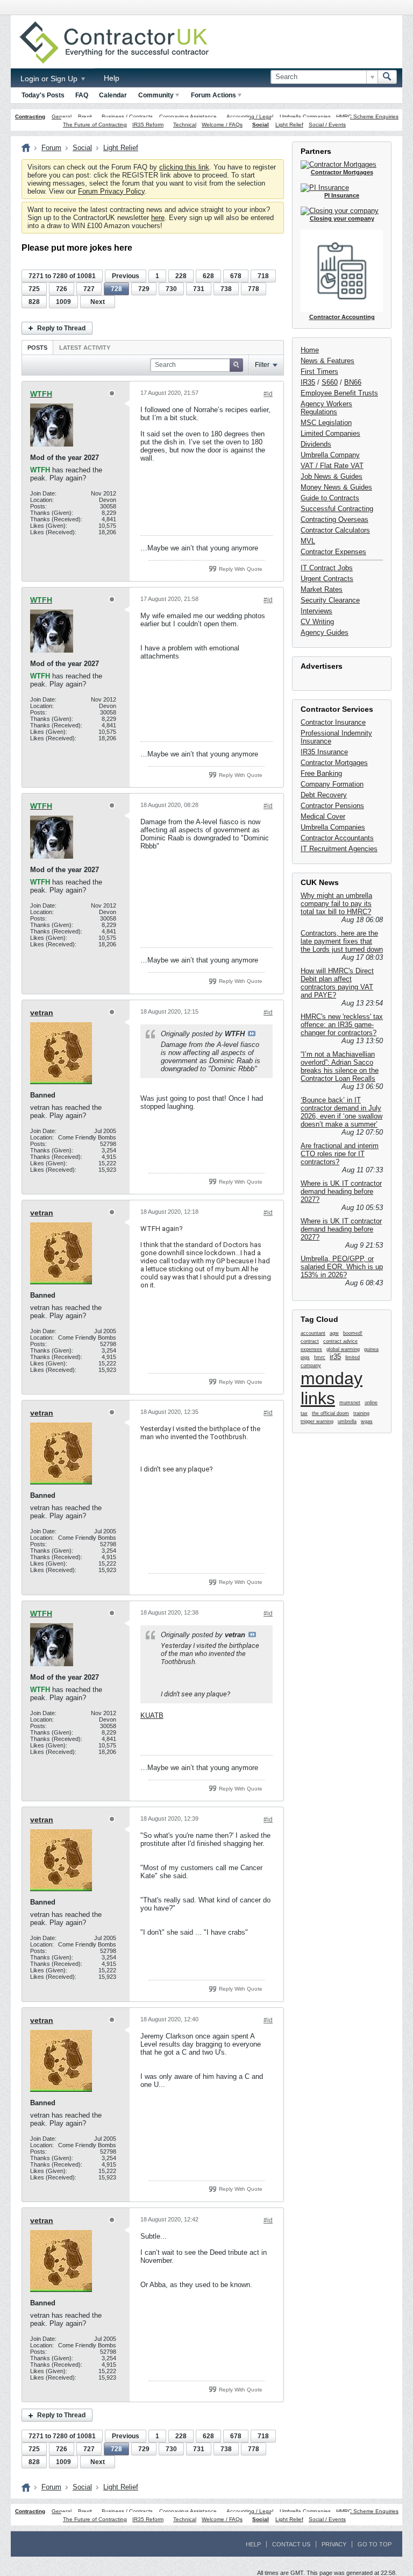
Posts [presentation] (37, 348)
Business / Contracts (127, 116)
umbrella (347, 1421)
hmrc (320, 1357)
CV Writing (317, 622)
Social (261, 125)
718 (263, 276)
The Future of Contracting (95, 125)
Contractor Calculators (335, 530)
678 (236, 276)
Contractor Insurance (333, 722)
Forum (51, 148)
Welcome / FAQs (222, 125)
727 (89, 289)
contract (310, 1341)
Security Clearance (330, 600)
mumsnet (350, 1403)
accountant (313, 1333)
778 (254, 289)
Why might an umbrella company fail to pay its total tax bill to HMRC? (336, 904)
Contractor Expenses (333, 552)
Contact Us (291, 2544)
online (371, 1403)
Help (112, 78)
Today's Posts (43, 95)
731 (199, 289)
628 (208, 276)
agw (334, 1333)
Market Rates (322, 589)
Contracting (30, 116)
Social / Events (327, 125)
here (158, 218)
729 (144, 289)
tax (304, 1413)
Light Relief (289, 125)
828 (34, 302)
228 (181, 276)
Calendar (113, 95)
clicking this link (184, 167)
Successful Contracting (337, 509)
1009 (63, 302)
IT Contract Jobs (327, 568)
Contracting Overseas (334, 519)
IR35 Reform (148, 125)
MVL (308, 541)
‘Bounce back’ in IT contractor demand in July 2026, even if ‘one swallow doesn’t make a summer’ (341, 1112)
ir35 (335, 1357)
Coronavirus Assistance (188, 116)
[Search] (387, 77)
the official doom (330, 1413)
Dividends (316, 444)
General (62, 116)
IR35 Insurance (324, 752)
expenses (311, 1349)
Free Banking (321, 773)
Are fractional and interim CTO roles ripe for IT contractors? (340, 1154)
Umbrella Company (330, 455)
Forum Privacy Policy (111, 191)
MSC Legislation (326, 423)
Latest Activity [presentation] (85, 348)
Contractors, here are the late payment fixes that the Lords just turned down (342, 941)
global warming (343, 1349)
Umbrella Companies (305, 116)
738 (226, 289)
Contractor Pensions (332, 806)
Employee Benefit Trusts (339, 393)
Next (98, 302)
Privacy (334, 2544)
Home (310, 350)
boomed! (353, 1333)
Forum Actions (213, 95)
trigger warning (317, 1421)
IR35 (308, 382)
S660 (330, 382)
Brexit (85, 116)
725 (34, 289)
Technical (185, 125)
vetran (42, 1013)
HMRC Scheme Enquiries (367, 116)
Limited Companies (330, 433)
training (361, 1413)
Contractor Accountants (337, 838)
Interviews (316, 611)
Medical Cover (323, 816)
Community (156, 95)
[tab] (37, 347)
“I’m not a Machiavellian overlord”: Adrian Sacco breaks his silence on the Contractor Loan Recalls (340, 1066)
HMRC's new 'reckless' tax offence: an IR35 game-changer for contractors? (342, 1025)
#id (268, 394)
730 (171, 289)
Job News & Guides (332, 476)
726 (62, 289)
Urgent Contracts (327, 579)
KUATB (152, 1715)
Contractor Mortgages (334, 763)
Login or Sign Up (50, 79)
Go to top (375, 2544)
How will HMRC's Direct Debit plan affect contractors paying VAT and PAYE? (337, 983)
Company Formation (332, 784)
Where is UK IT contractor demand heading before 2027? (341, 1191)
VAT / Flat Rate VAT (332, 466)
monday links (332, 1388)
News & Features (327, 361)
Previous (126, 276)
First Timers (319, 371)
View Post (252, 1034)
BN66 (353, 382)
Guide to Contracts (330, 498)
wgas (367, 1421)
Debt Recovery (324, 795)
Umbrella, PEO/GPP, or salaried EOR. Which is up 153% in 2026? (342, 1267)
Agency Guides (325, 632)
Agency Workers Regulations (326, 408)
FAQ (82, 95)
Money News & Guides (336, 487)
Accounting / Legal (250, 116)
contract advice (340, 1341)
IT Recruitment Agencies (339, 849)
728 (116, 289)
